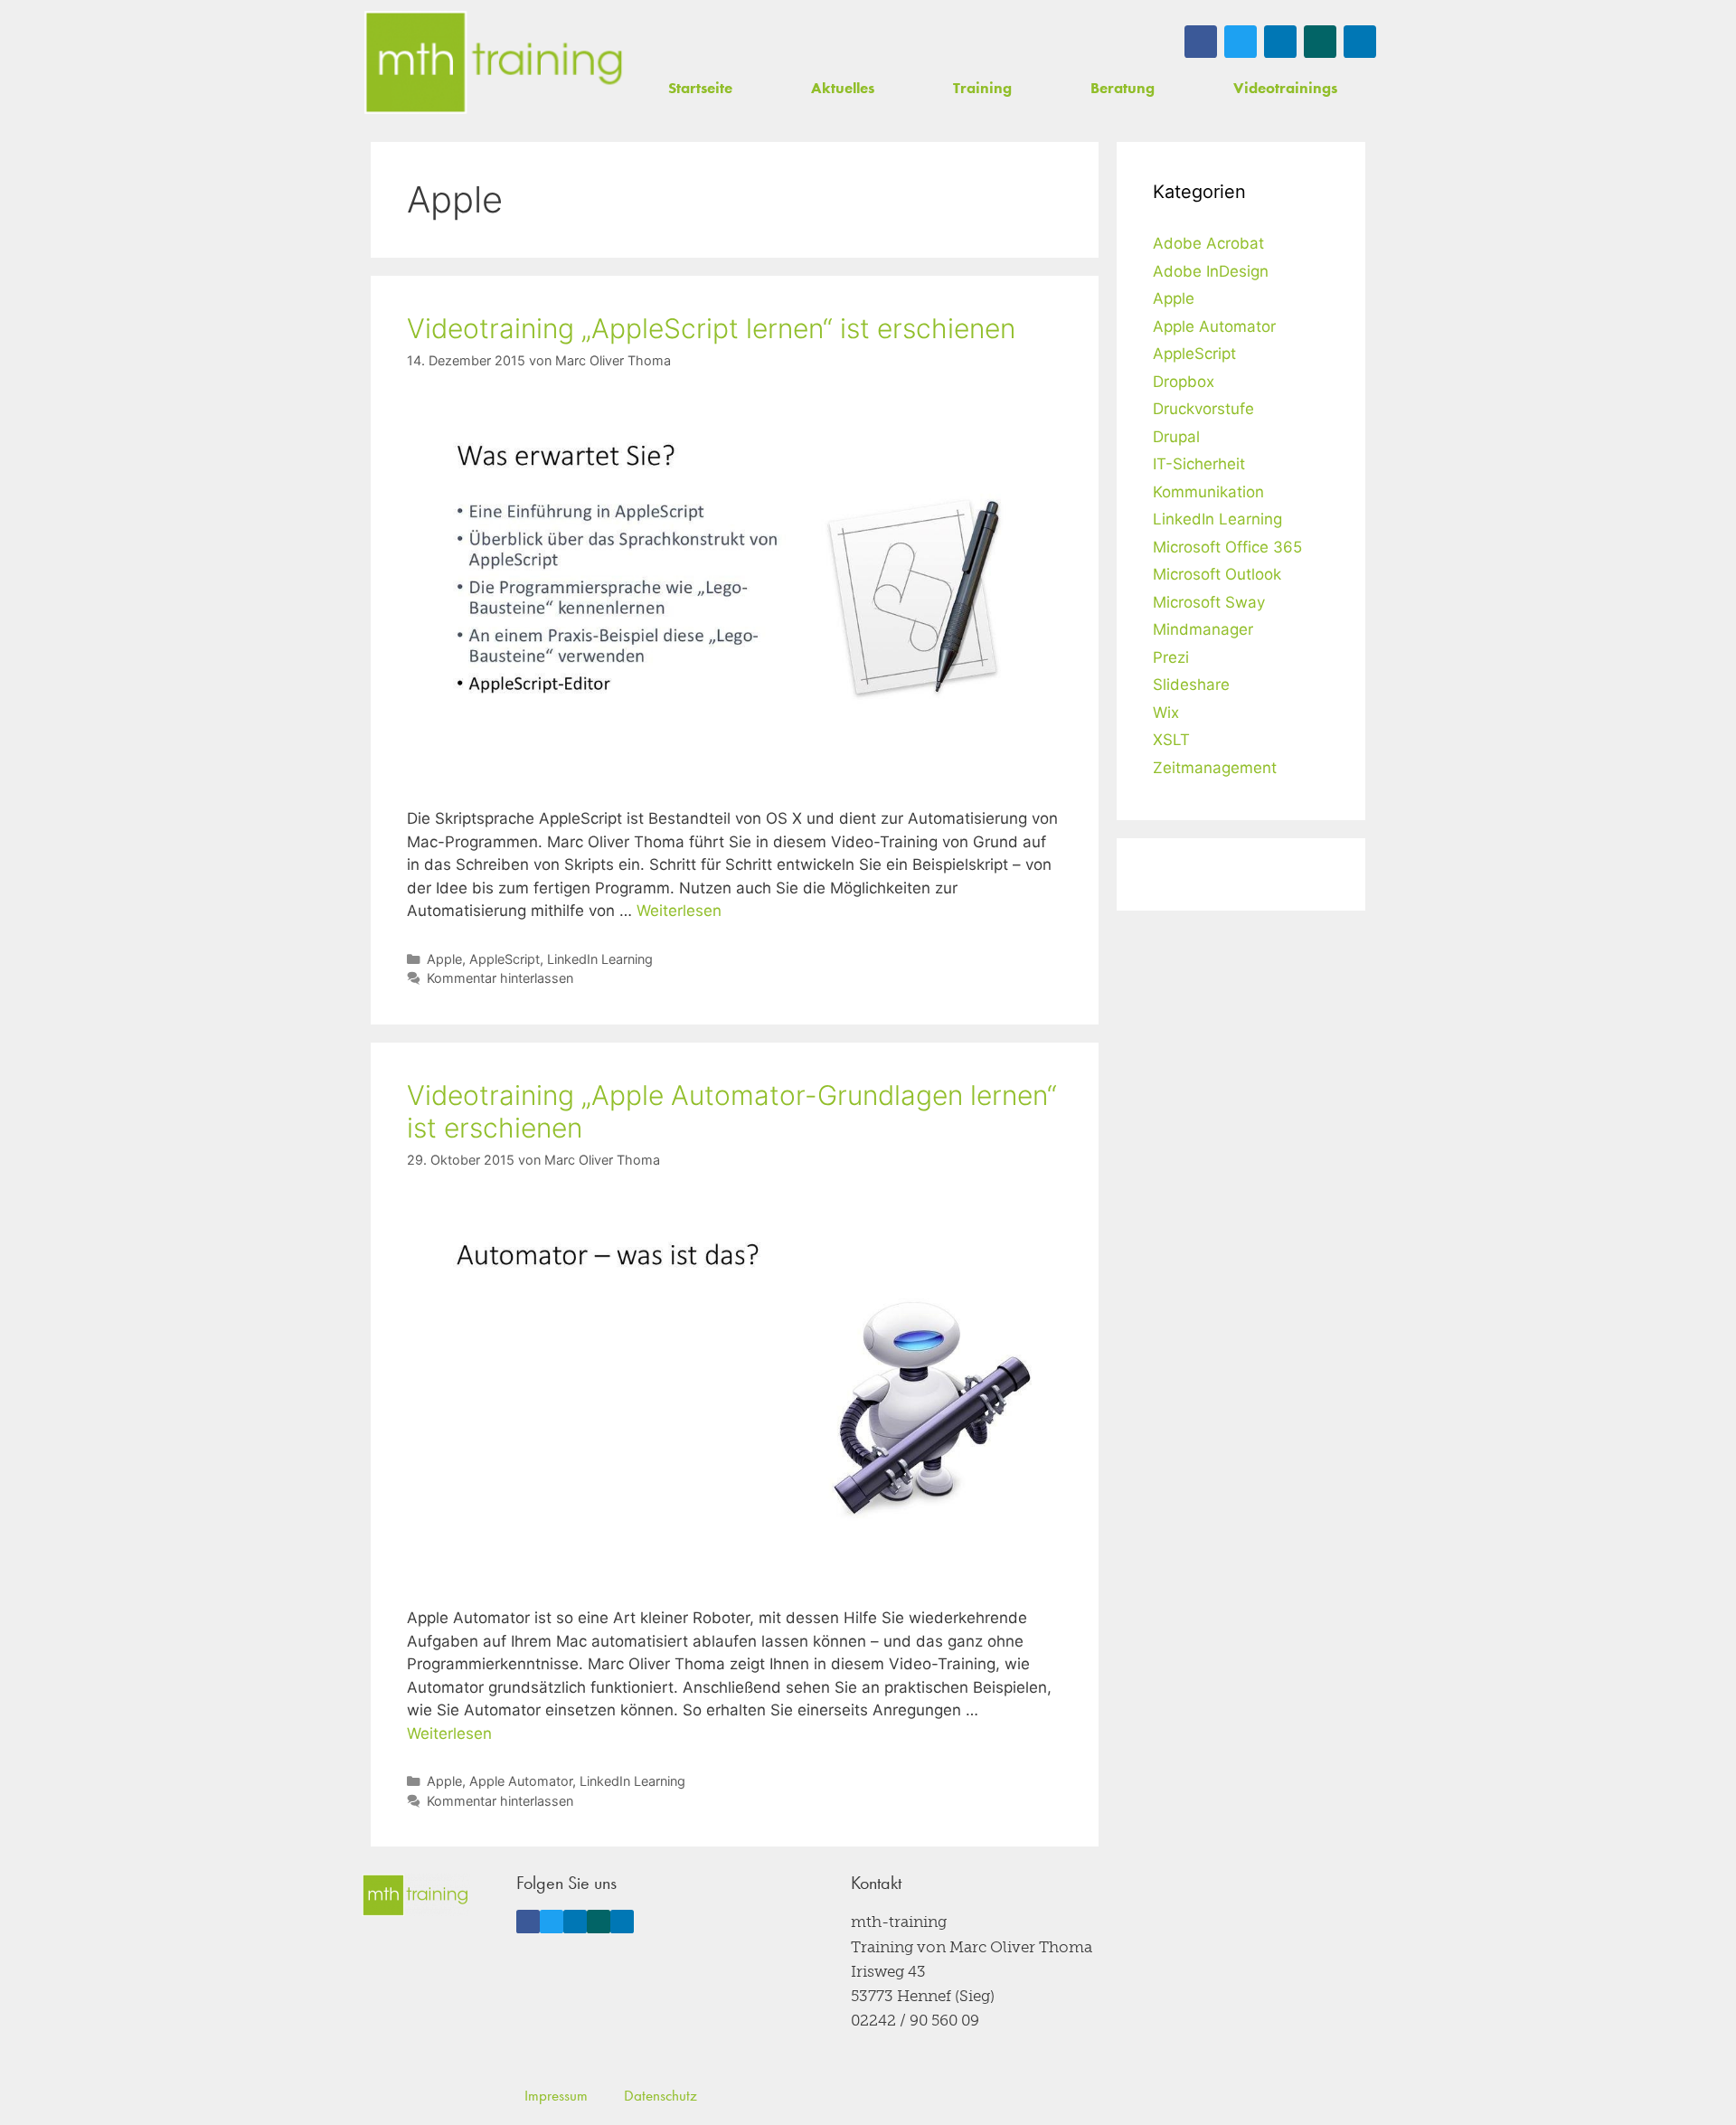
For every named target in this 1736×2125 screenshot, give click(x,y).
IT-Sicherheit (1199, 464)
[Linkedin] (1280, 42)
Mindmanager (1203, 629)
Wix (1166, 713)
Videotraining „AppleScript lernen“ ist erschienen (711, 328)
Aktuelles (843, 88)
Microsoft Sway (1209, 602)
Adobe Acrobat (1208, 243)
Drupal (1176, 437)
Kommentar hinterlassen (500, 978)
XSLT (1171, 740)
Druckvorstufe (1203, 409)
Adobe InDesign (1211, 271)
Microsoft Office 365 (1227, 547)
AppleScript (505, 959)
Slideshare (1191, 685)
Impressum (556, 2095)
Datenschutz (660, 2095)
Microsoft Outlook (1217, 574)
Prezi (1171, 657)
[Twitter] (1241, 42)
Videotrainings (1285, 88)
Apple (444, 959)
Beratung (1123, 88)
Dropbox (1184, 382)
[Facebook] (1201, 42)
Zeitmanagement (1215, 768)
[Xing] (1320, 42)
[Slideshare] (1360, 42)
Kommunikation (1208, 492)
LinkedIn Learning (600, 959)
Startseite (700, 88)
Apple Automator (521, 1781)
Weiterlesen (679, 911)
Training (982, 88)
